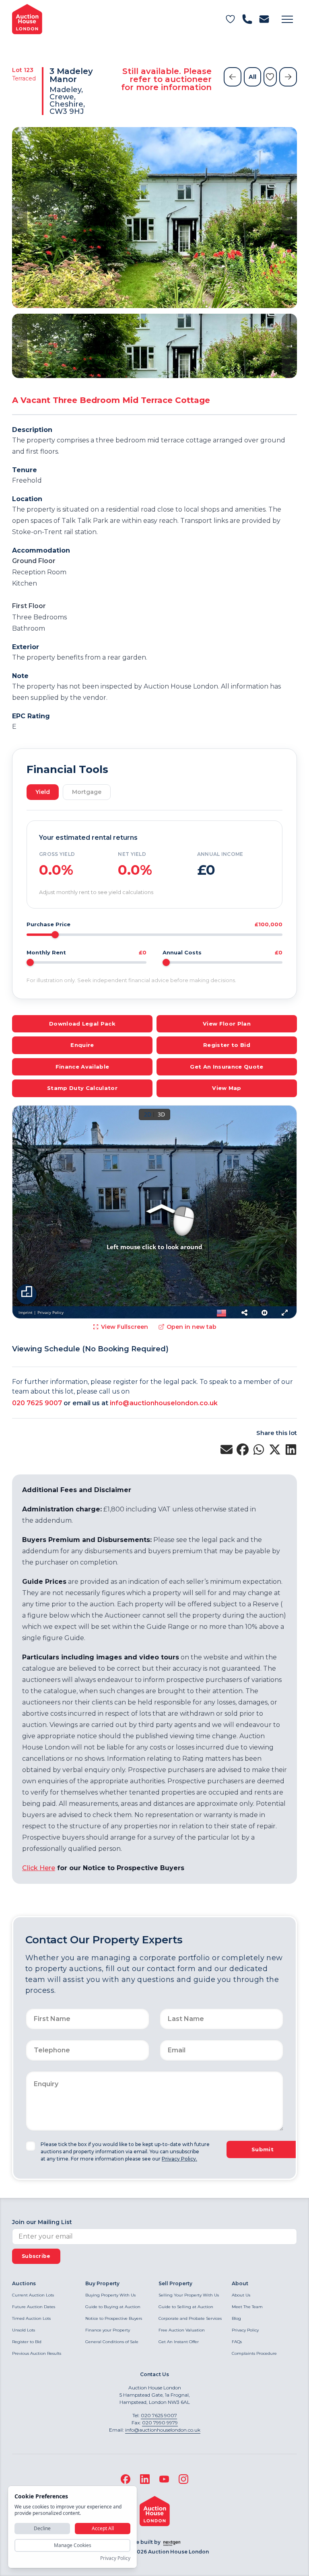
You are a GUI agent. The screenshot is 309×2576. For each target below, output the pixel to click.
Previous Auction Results (37, 2353)
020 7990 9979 (160, 2423)
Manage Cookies (73, 2545)
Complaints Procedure (254, 2353)
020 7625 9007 (37, 1403)
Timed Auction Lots (31, 2318)
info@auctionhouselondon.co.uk (164, 1403)
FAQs (237, 2342)
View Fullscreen (125, 1327)
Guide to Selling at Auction (186, 2307)
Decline (42, 2528)
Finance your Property (108, 2330)
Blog (236, 2318)
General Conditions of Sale (112, 2342)
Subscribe (36, 2256)
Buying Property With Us (110, 2295)
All (252, 77)
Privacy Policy (245, 2330)
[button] (287, 19)
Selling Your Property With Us (189, 2295)
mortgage (87, 792)
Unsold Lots (24, 2330)
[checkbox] (31, 2146)
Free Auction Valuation (182, 2330)
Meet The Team (247, 2307)
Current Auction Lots (33, 2295)
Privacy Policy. (179, 2159)
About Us (241, 2295)
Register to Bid (27, 2342)
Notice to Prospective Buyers (114, 2318)
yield (43, 792)
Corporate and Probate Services (190, 2318)
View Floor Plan (227, 1024)
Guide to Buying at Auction (113, 2307)
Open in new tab (192, 1327)
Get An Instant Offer (179, 2342)
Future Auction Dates (34, 2307)
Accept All (103, 2528)
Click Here (39, 1868)
